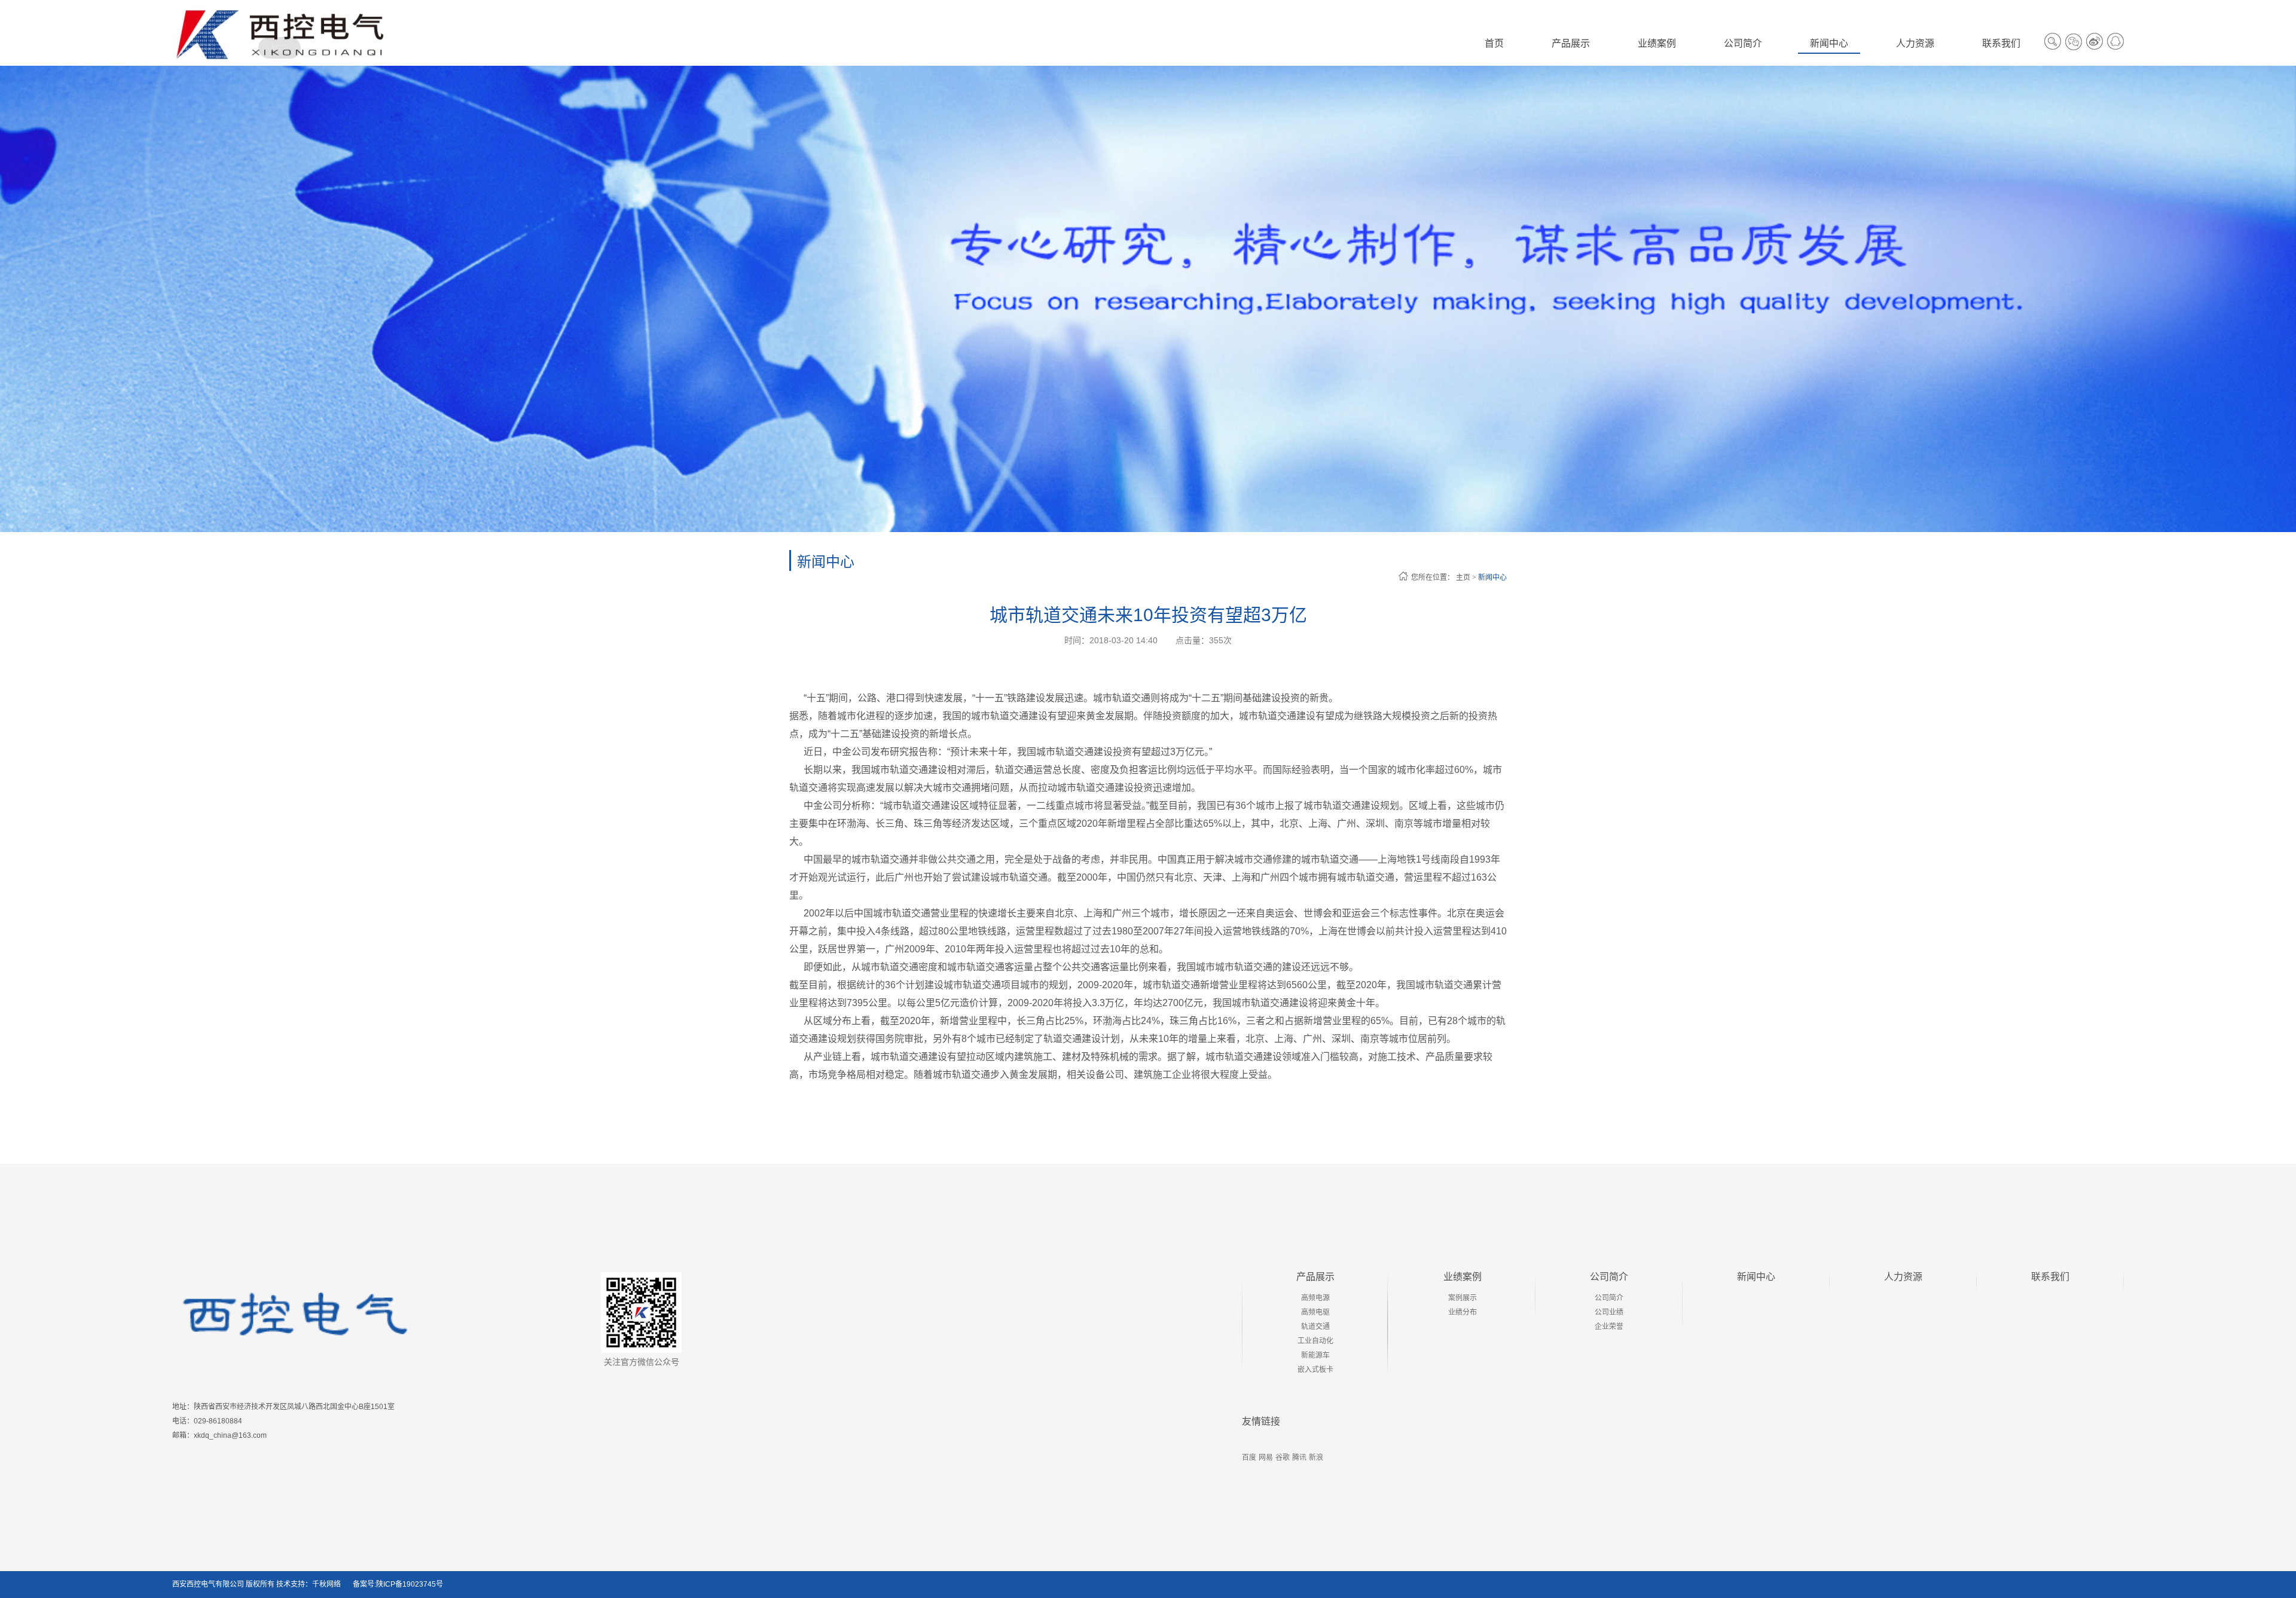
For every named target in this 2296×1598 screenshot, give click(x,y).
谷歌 (1283, 1458)
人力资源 (1903, 1277)
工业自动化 (1315, 1341)
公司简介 (1609, 1277)
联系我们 (2050, 1277)
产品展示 (1315, 1277)
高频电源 (1315, 1298)
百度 (1249, 1458)
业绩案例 (1463, 1277)
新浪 (1316, 1458)
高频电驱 (1315, 1312)
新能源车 (1315, 1355)
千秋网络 (326, 1584)
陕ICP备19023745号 (410, 1584)
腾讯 (1299, 1458)
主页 (1463, 578)
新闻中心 (1492, 578)
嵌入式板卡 (1315, 1370)
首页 (1494, 43)
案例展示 (1463, 1298)
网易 (1266, 1458)
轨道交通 (1315, 1327)
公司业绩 (1609, 1312)
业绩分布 (1463, 1312)
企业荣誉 (1609, 1327)
